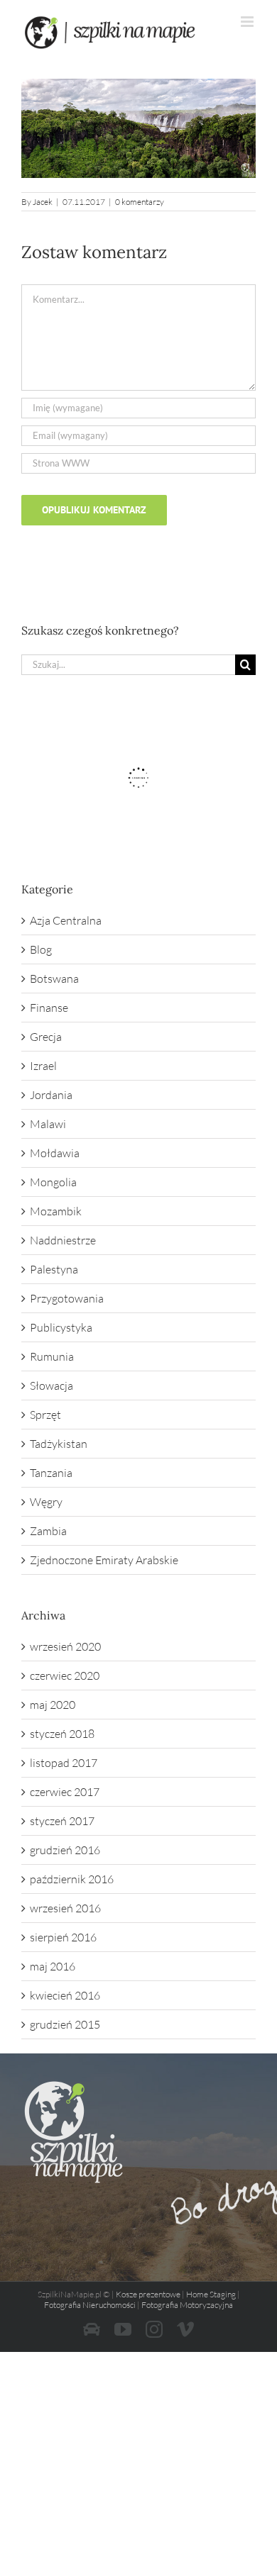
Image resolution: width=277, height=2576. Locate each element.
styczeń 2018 (62, 1734)
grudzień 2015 (65, 2024)
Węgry (46, 1502)
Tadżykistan (59, 1444)
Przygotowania (67, 1298)
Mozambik (56, 1211)
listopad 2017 (64, 1763)
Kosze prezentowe (148, 2294)
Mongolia (53, 1182)
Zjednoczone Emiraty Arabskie (104, 1560)
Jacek (43, 202)
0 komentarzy (140, 202)
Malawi (48, 1124)
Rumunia (52, 1356)
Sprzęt (45, 1415)
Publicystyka (61, 1327)
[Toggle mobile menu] (248, 22)
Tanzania (51, 1473)
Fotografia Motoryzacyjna (187, 2305)
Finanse (49, 1008)
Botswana (54, 978)
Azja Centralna (66, 920)
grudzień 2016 (65, 1850)
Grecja (46, 1037)
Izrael (43, 1066)
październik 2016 (72, 1879)
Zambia (48, 1531)
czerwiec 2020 (65, 1675)
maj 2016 (53, 1966)
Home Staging (211, 2294)
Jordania (51, 1095)
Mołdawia (55, 1153)
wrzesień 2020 (65, 1646)
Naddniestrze (63, 1240)
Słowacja (51, 1385)
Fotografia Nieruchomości (90, 2305)
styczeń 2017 (62, 1821)
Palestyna (54, 1269)
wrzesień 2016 (65, 1908)
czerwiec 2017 (65, 1792)
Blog (41, 949)
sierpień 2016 (63, 1937)
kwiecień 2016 (65, 1995)
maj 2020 (53, 1705)
